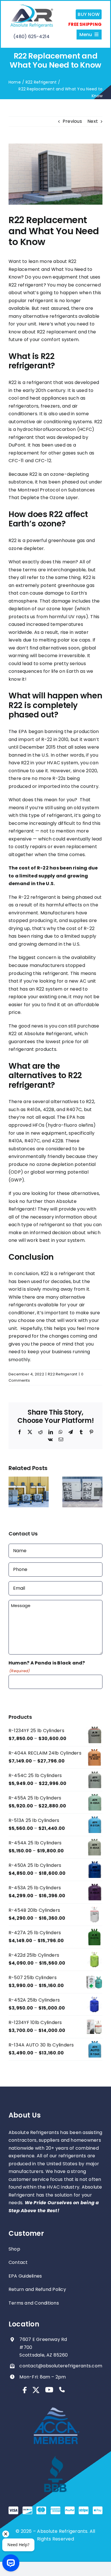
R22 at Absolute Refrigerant (40, 1034)
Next (93, 121)
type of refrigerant (51, 815)
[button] (13, 1492)
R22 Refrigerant (63, 1374)
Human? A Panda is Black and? (47, 1667)
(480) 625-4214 (31, 37)
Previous (72, 121)
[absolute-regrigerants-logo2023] (32, 6)
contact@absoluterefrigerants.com (61, 2366)
